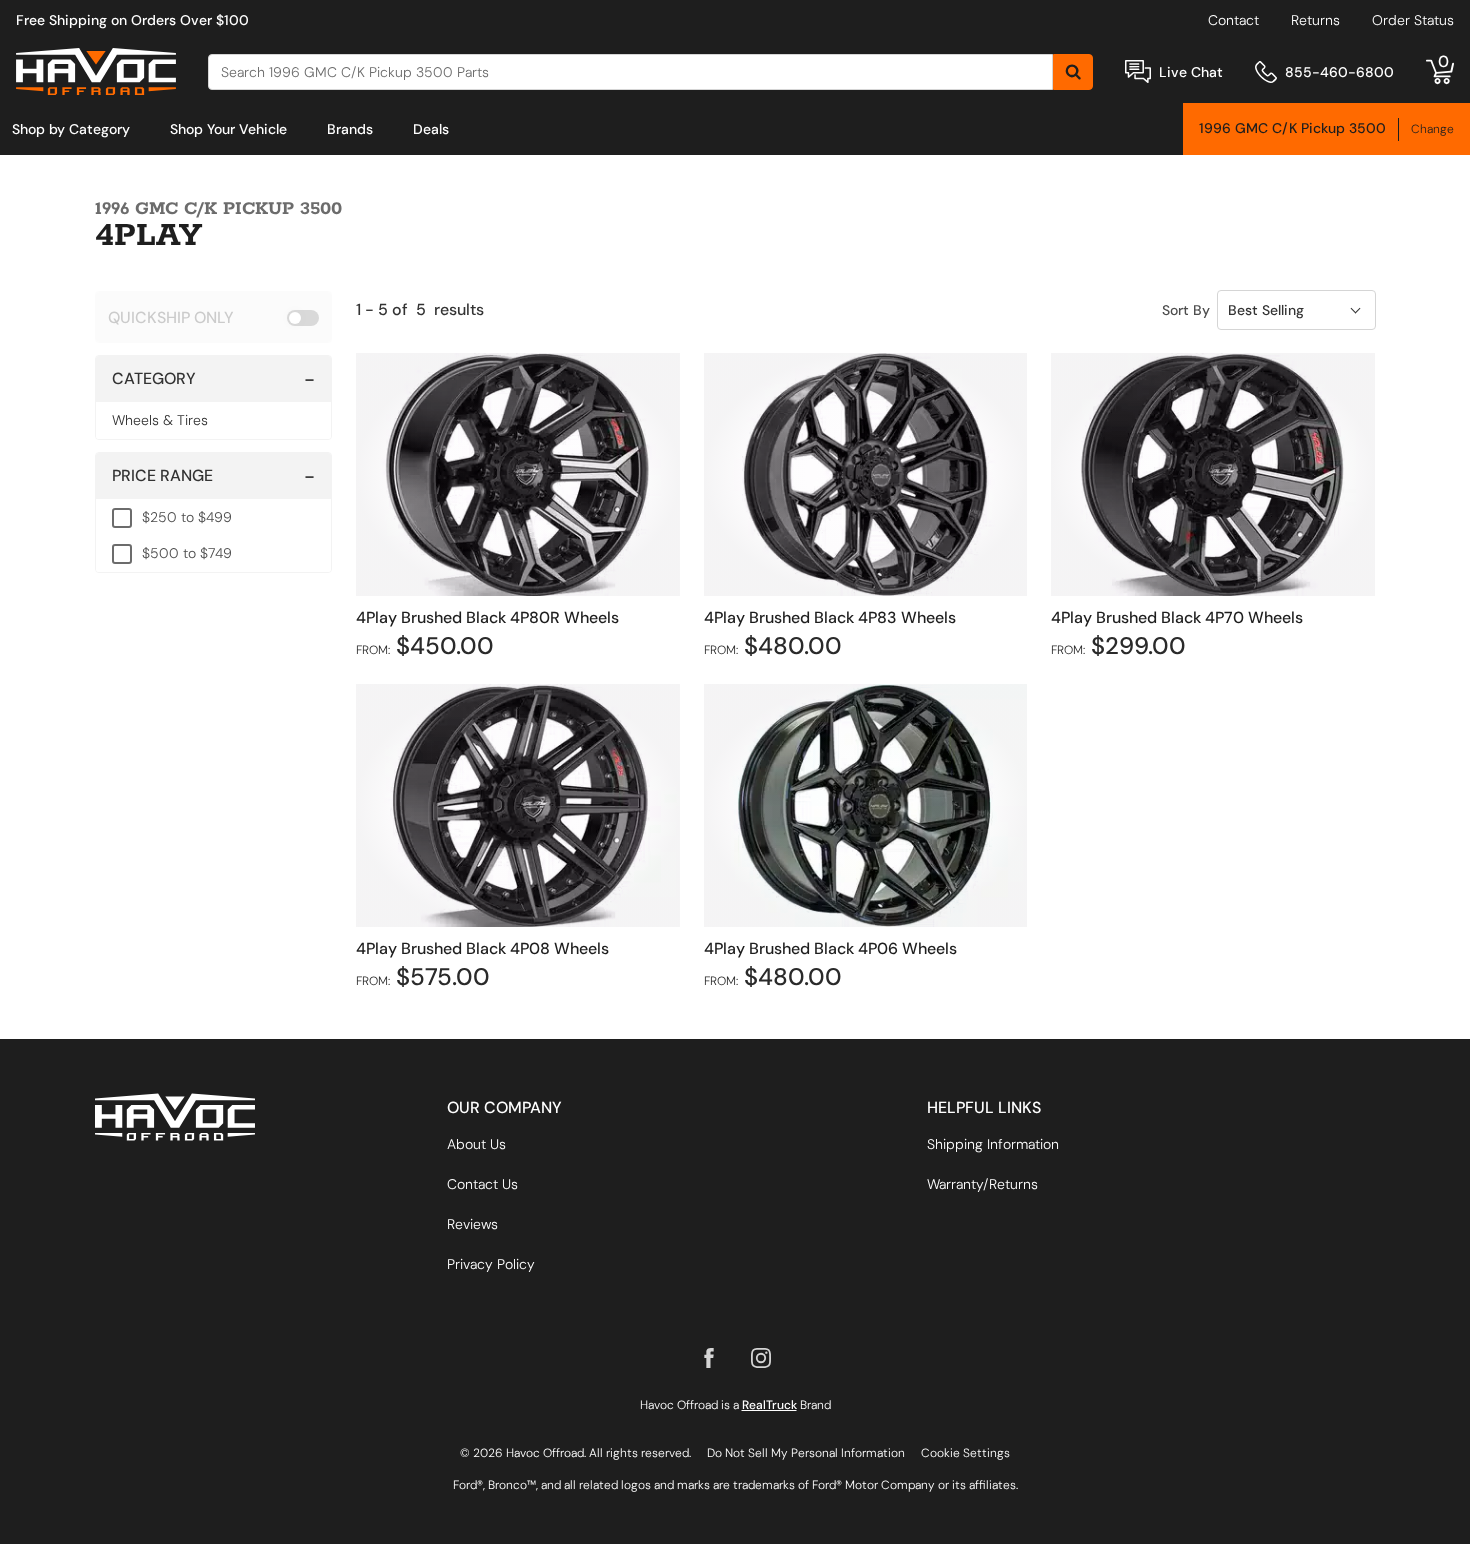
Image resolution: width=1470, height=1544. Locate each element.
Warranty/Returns (982, 1184)
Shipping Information (993, 1144)
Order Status (1413, 20)
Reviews (472, 1224)
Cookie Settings (965, 1453)
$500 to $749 (187, 553)
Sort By (1186, 310)
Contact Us (482, 1184)
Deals (431, 129)
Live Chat (1191, 72)
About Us (476, 1144)
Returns (1315, 20)
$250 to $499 (187, 517)
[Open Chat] (1138, 71)
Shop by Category (71, 129)
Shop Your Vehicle (228, 129)
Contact (1233, 20)
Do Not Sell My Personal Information (806, 1453)
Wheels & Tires (160, 420)
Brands (350, 129)
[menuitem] (71, 129)
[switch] (213, 317)
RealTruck (769, 1405)
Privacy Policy (491, 1264)
